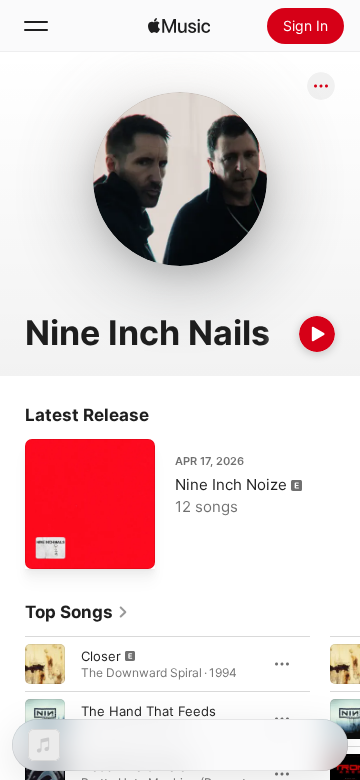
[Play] (317, 334)
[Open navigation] (36, 26)
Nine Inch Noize (231, 484)
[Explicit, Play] (45, 664)
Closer (101, 656)
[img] (179, 26)
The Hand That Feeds (148, 711)
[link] (77, 612)
